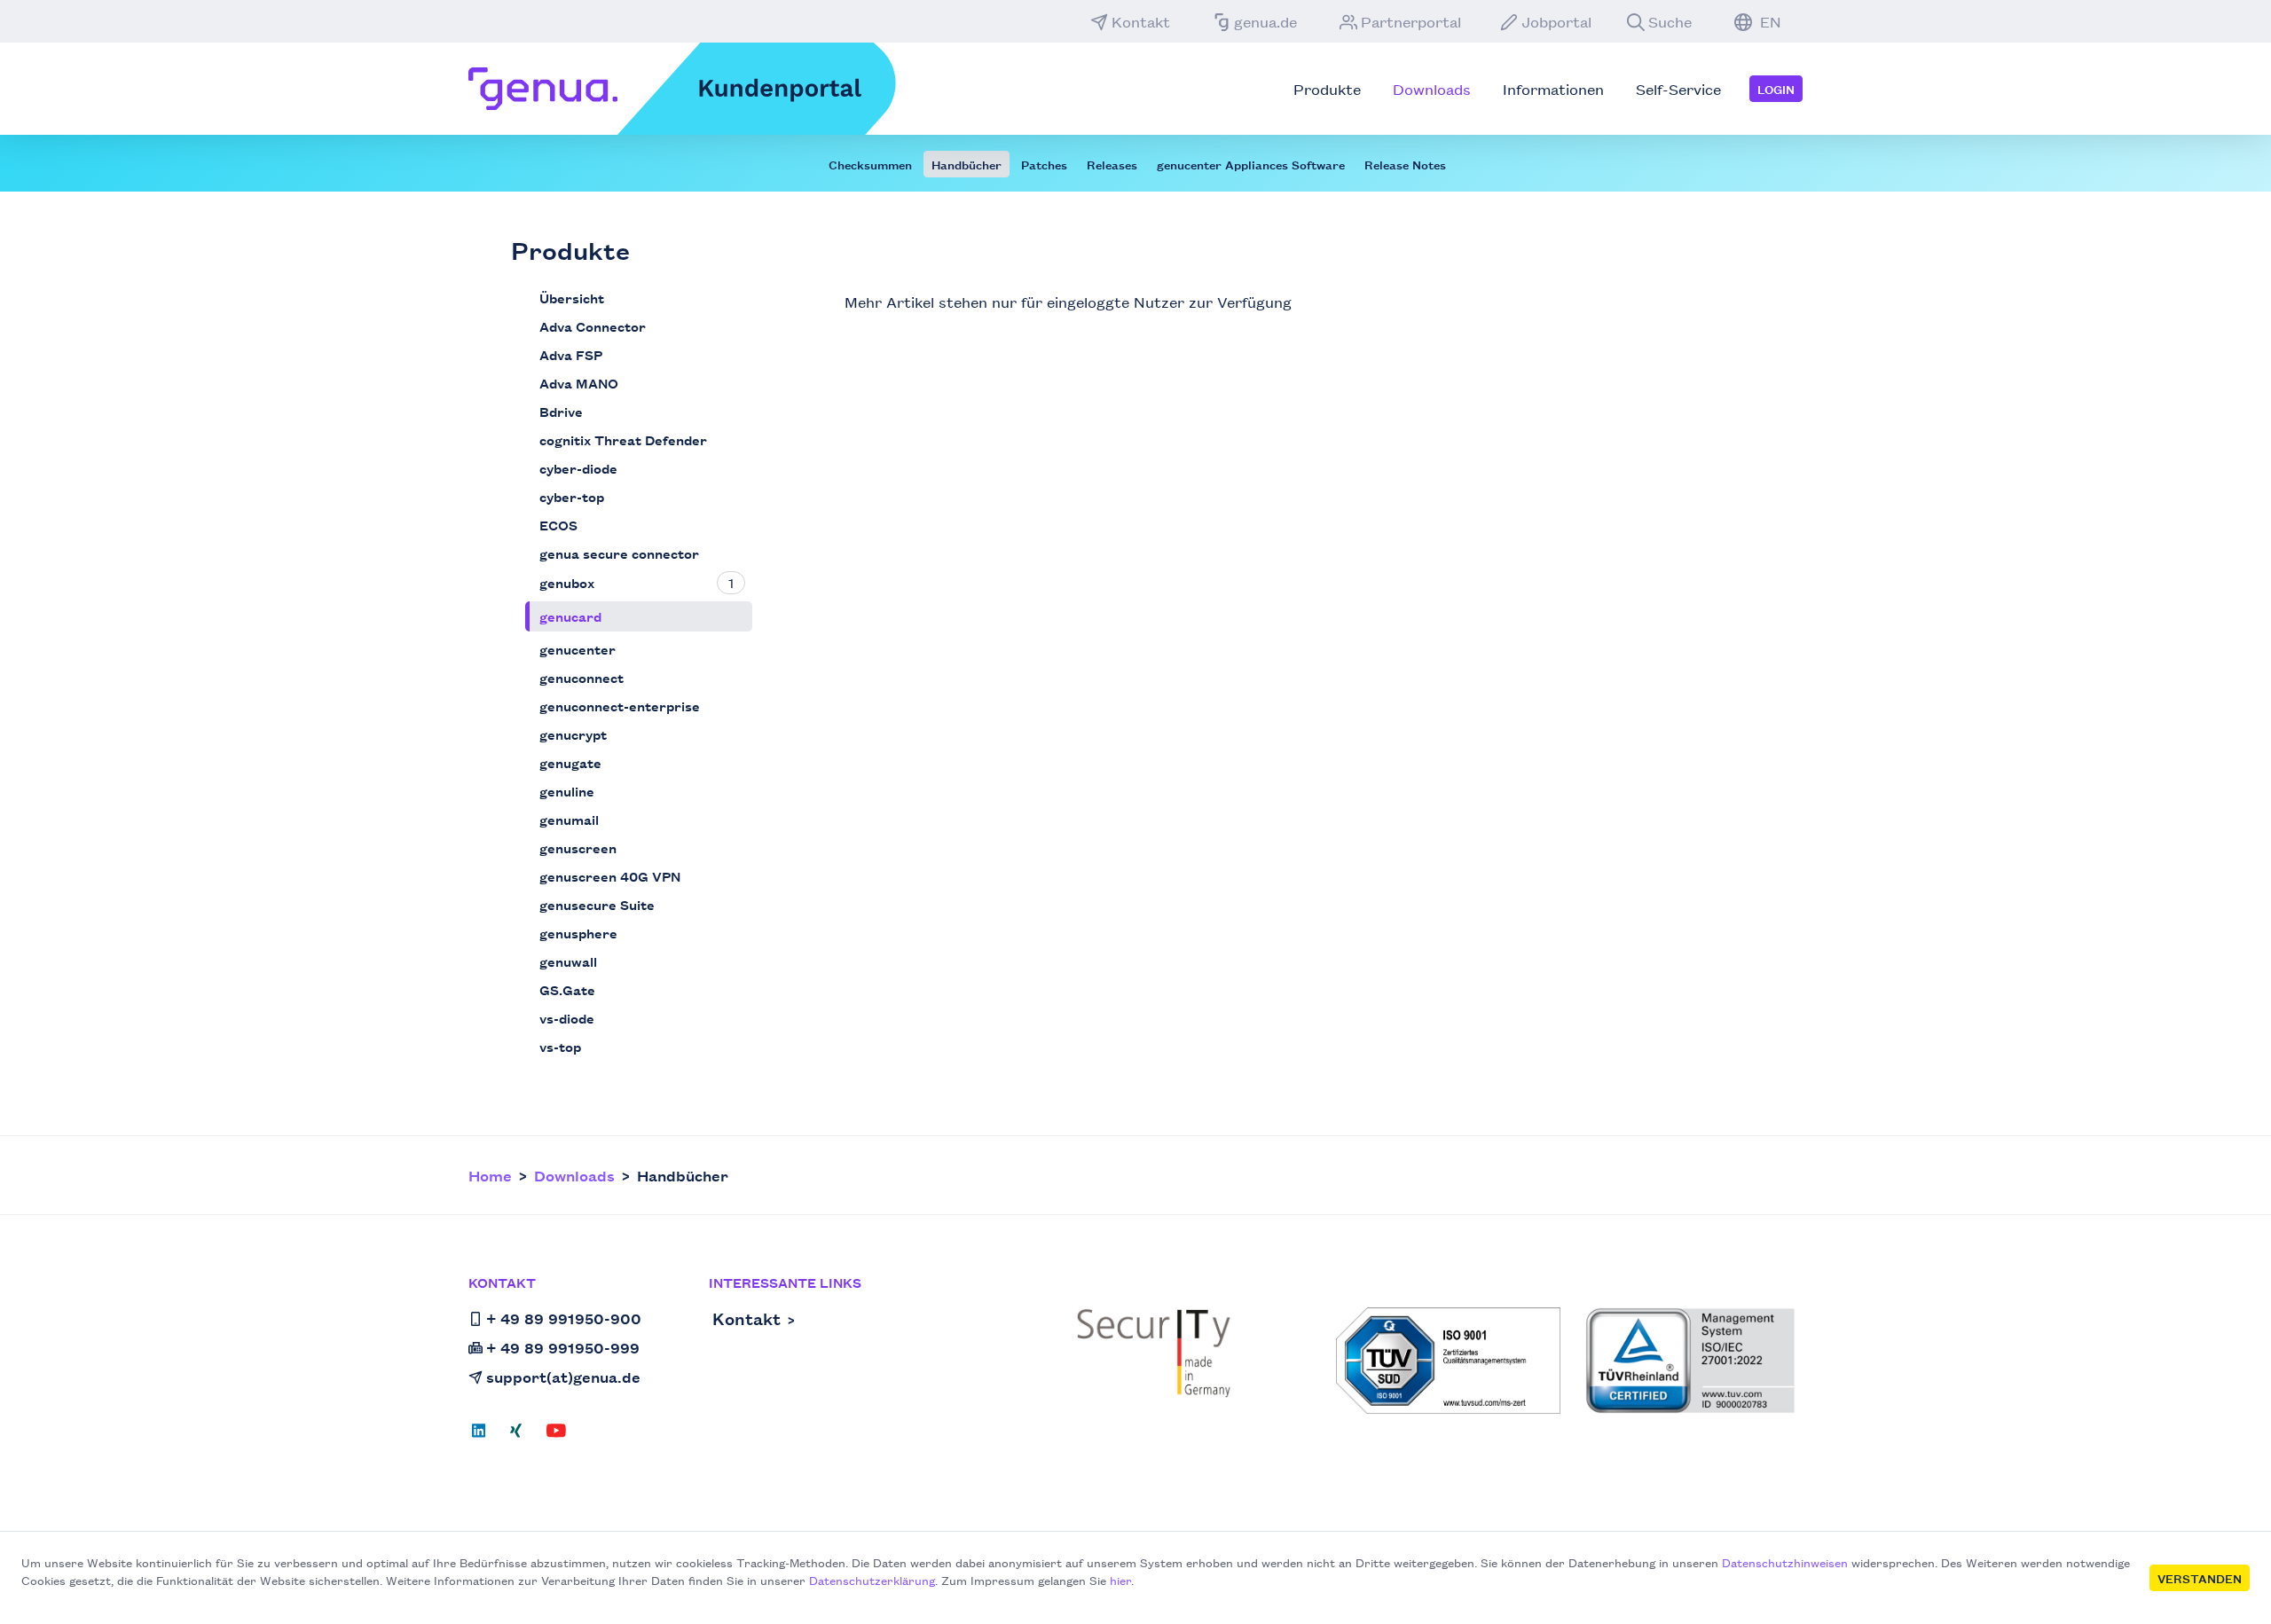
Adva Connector (593, 326)
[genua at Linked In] (484, 1436)
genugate (570, 762)
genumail (569, 819)
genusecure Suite (597, 904)
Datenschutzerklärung (872, 1580)
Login (1776, 89)
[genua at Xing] (516, 1436)
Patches (1044, 164)
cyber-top (572, 496)
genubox (567, 582)
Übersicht (572, 298)
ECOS (558, 525)
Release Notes (1405, 164)
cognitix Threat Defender (623, 439)
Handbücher (967, 164)
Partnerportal (1411, 21)
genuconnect (582, 677)
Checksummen (870, 164)
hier (1120, 1580)
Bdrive (561, 411)
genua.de (1265, 21)
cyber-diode (578, 468)
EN (1768, 21)
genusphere (578, 933)
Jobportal (1556, 21)
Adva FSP (571, 354)
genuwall (568, 961)
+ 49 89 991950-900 (564, 1318)
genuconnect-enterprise (620, 706)
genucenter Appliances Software (1251, 164)
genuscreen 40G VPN (610, 876)
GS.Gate (567, 989)
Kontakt (1141, 21)
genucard (570, 616)
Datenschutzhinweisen (1785, 1562)
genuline (567, 791)
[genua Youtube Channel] (556, 1436)
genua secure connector (619, 553)
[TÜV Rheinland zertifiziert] (1690, 1361)
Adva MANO (579, 383)
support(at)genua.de (563, 1377)
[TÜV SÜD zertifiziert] (1448, 1361)
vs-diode (567, 1018)
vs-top (560, 1046)
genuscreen (578, 847)
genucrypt (573, 734)
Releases (1112, 164)
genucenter (578, 649)
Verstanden (2200, 1578)
